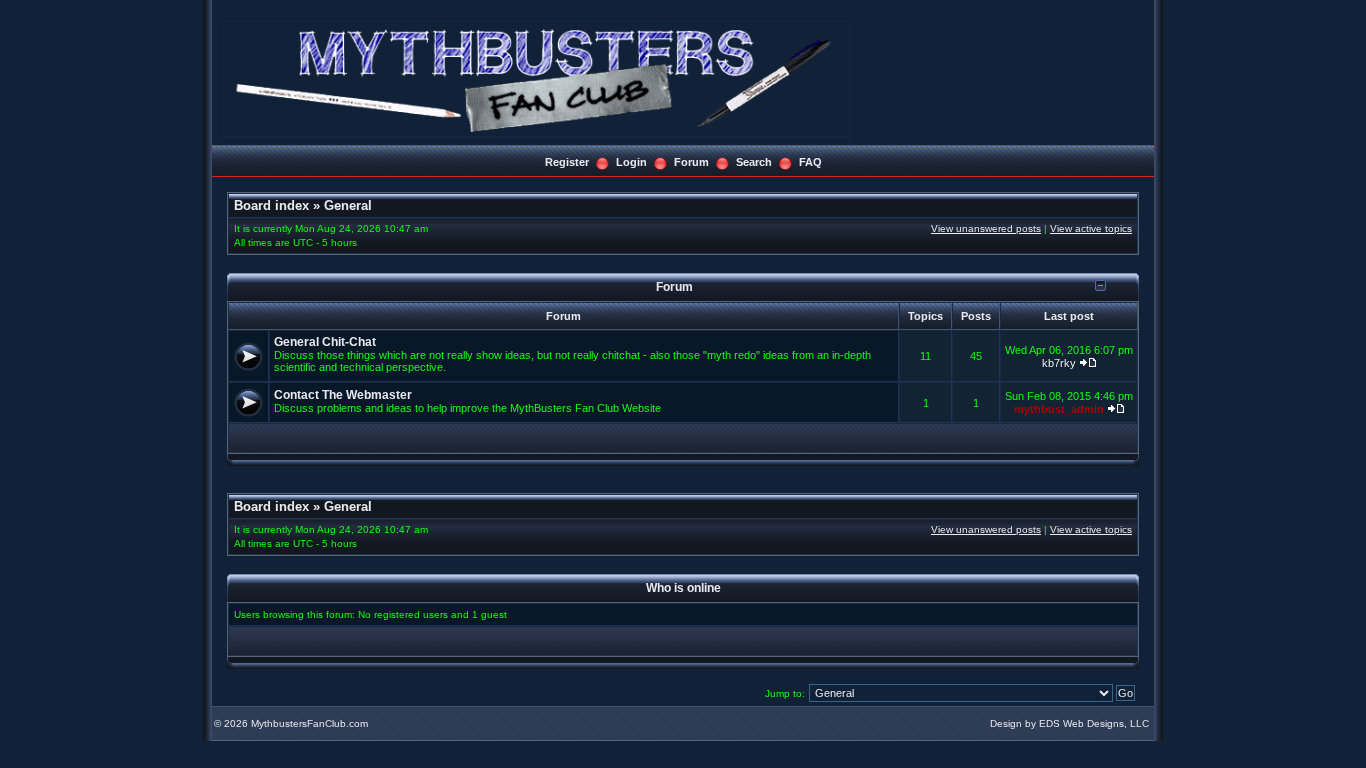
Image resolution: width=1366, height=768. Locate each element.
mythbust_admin (1059, 409)
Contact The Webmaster (343, 395)
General (348, 205)
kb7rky (1059, 363)
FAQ (810, 162)
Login (631, 162)
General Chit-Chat (325, 342)
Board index (271, 205)
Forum (691, 162)
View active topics (1091, 228)
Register (567, 162)
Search (754, 162)
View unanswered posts (986, 228)
